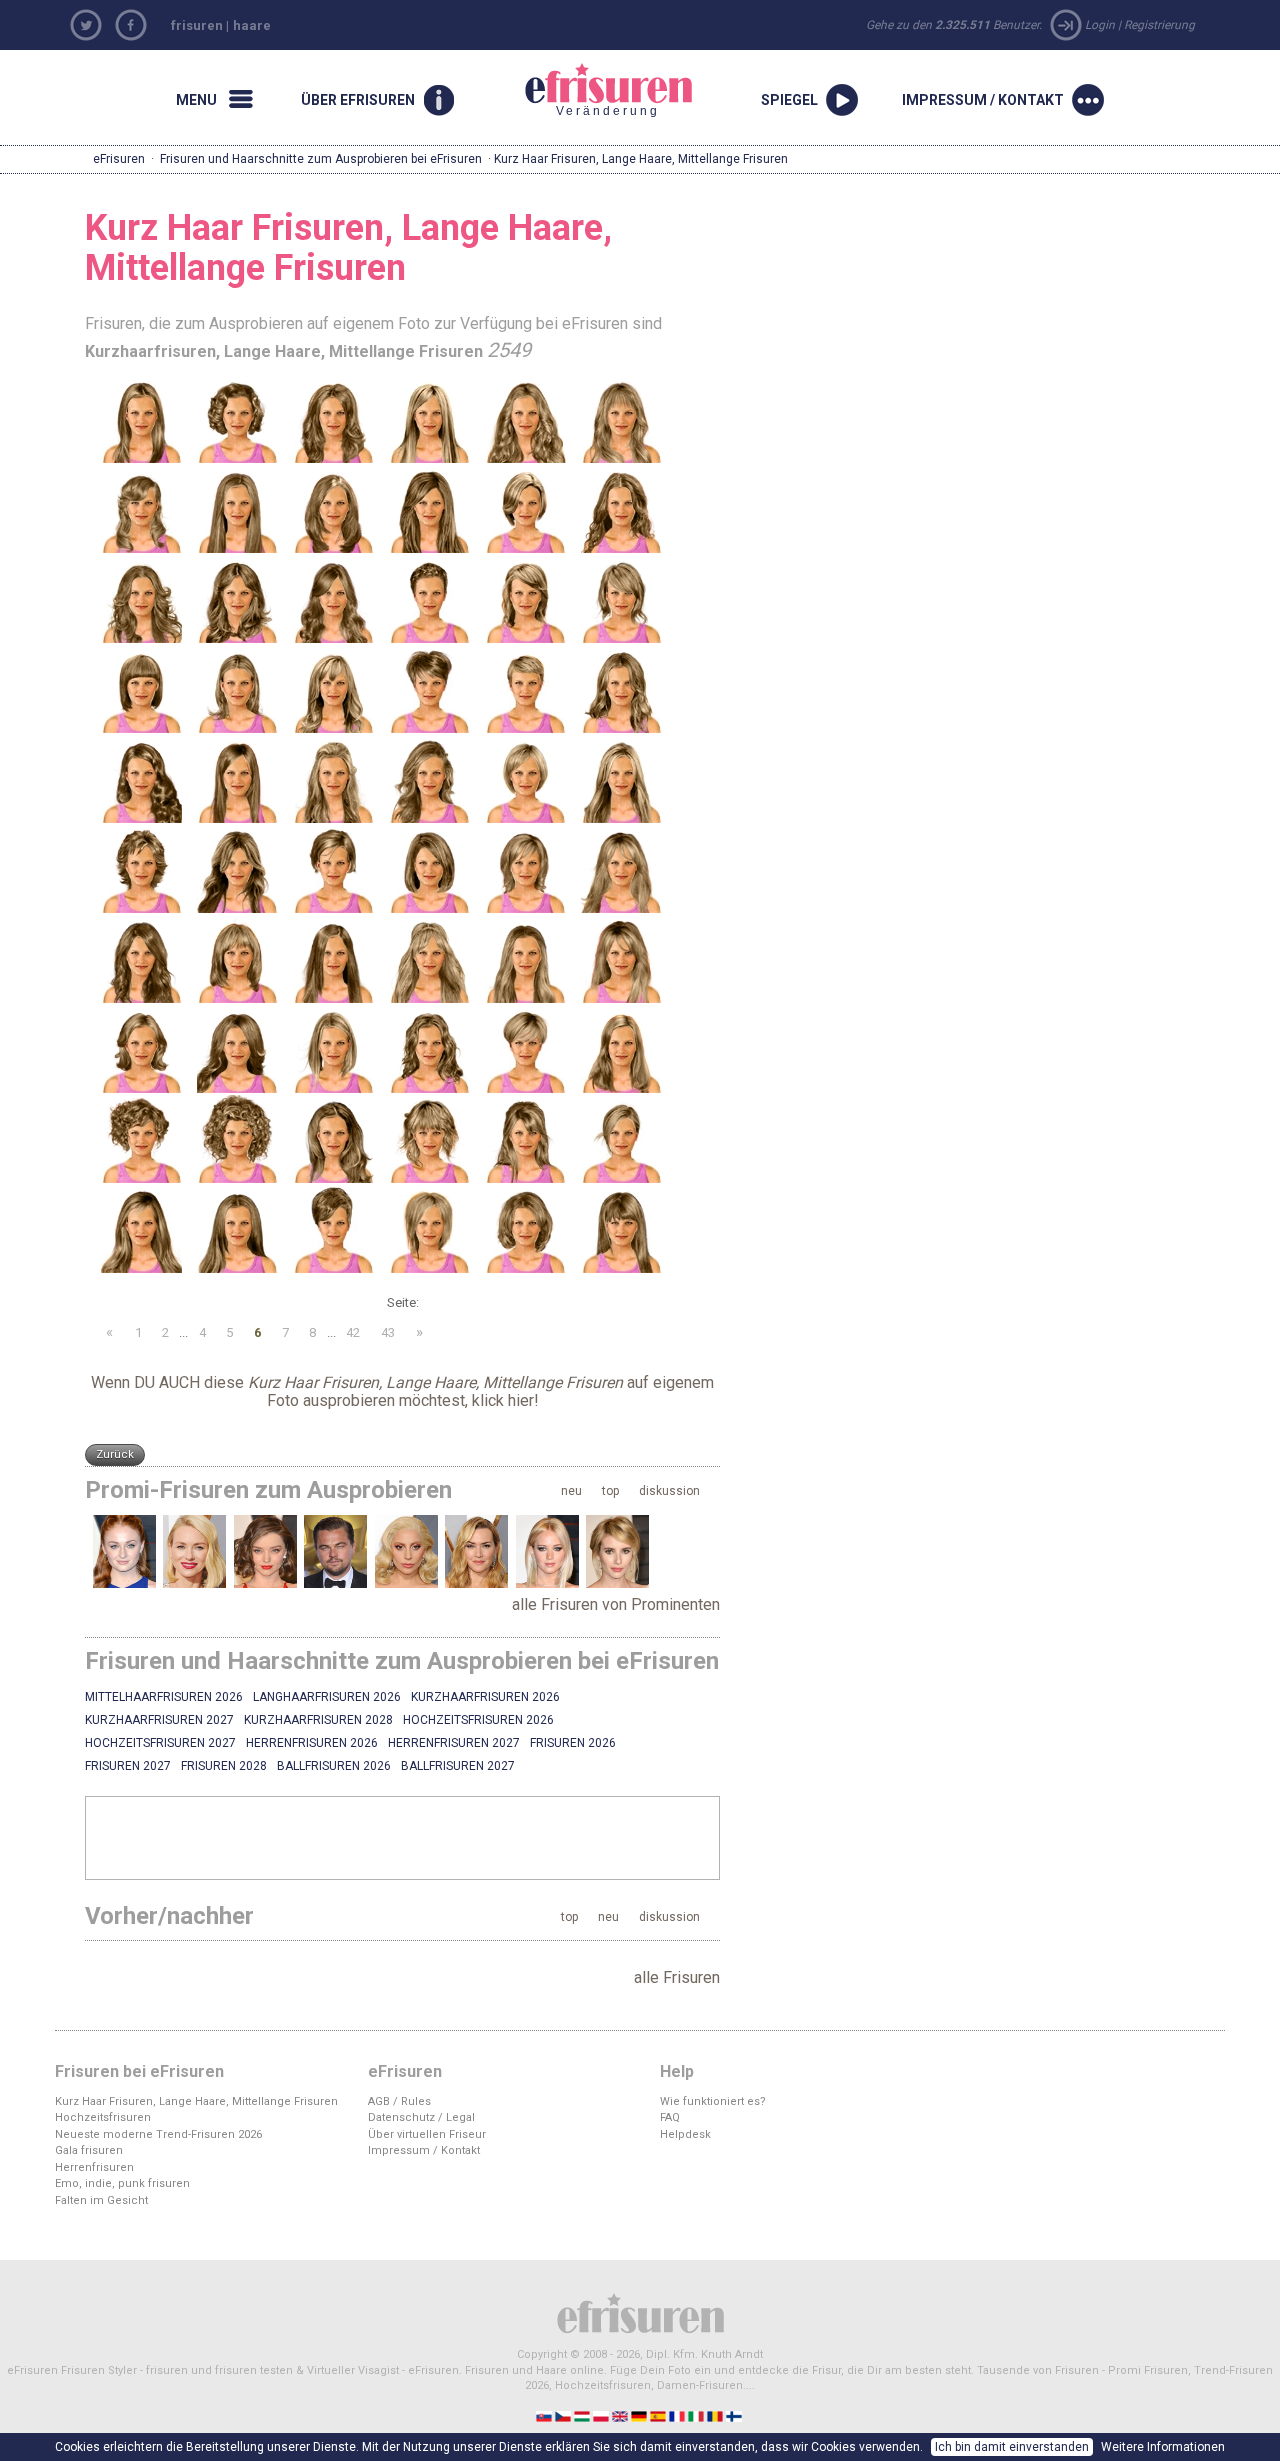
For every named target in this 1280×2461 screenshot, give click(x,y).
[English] (621, 2415)
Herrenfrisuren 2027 (454, 1743)
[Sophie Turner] (124, 1551)
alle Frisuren (677, 1977)
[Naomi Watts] (194, 1551)
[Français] (678, 2415)
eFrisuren (119, 159)
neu (571, 1491)
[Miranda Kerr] (265, 1551)
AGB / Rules (399, 2101)
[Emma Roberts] (617, 1551)
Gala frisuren (89, 2150)
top (610, 1491)
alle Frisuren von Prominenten (616, 1604)
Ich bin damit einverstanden (1012, 2447)
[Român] (716, 2415)
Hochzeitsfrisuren (103, 2117)
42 (353, 1332)
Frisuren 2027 (128, 1766)
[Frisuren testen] (640, 2312)
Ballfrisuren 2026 (334, 1766)
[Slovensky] (545, 2415)
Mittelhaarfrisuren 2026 (164, 1697)
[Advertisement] (403, 1837)
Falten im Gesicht (101, 2200)
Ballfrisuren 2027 (458, 1766)
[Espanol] (659, 2415)
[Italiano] (697, 2415)
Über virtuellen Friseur (427, 2134)
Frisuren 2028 (224, 1766)
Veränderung (584, 89)
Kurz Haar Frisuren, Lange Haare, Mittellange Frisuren (196, 2101)
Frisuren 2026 (573, 1743)
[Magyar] (583, 2415)
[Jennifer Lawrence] (547, 1551)
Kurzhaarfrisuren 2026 (485, 1697)
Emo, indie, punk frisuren (122, 2183)
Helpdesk (685, 2134)
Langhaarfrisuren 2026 (327, 1697)
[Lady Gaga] (406, 1551)
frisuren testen (254, 2370)
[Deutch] (640, 2415)
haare (252, 25)
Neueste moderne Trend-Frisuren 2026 (158, 2134)
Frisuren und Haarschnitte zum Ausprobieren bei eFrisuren (321, 159)
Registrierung (1159, 25)
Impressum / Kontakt (424, 2150)
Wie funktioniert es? (713, 2101)
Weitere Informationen (1163, 2447)
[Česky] (564, 2415)
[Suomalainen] (735, 2415)
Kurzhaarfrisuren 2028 (318, 1720)
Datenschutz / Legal (421, 2117)
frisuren (197, 25)
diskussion (669, 1491)
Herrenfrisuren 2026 (312, 1743)
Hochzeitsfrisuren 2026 (478, 1720)
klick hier (503, 1400)
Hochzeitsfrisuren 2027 (160, 1743)
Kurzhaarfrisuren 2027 (159, 1720)
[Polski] (602, 2415)
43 (388, 1332)
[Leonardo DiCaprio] (335, 1551)
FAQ (670, 2117)
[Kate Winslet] (476, 1551)
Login (1100, 25)
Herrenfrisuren (94, 2167)
